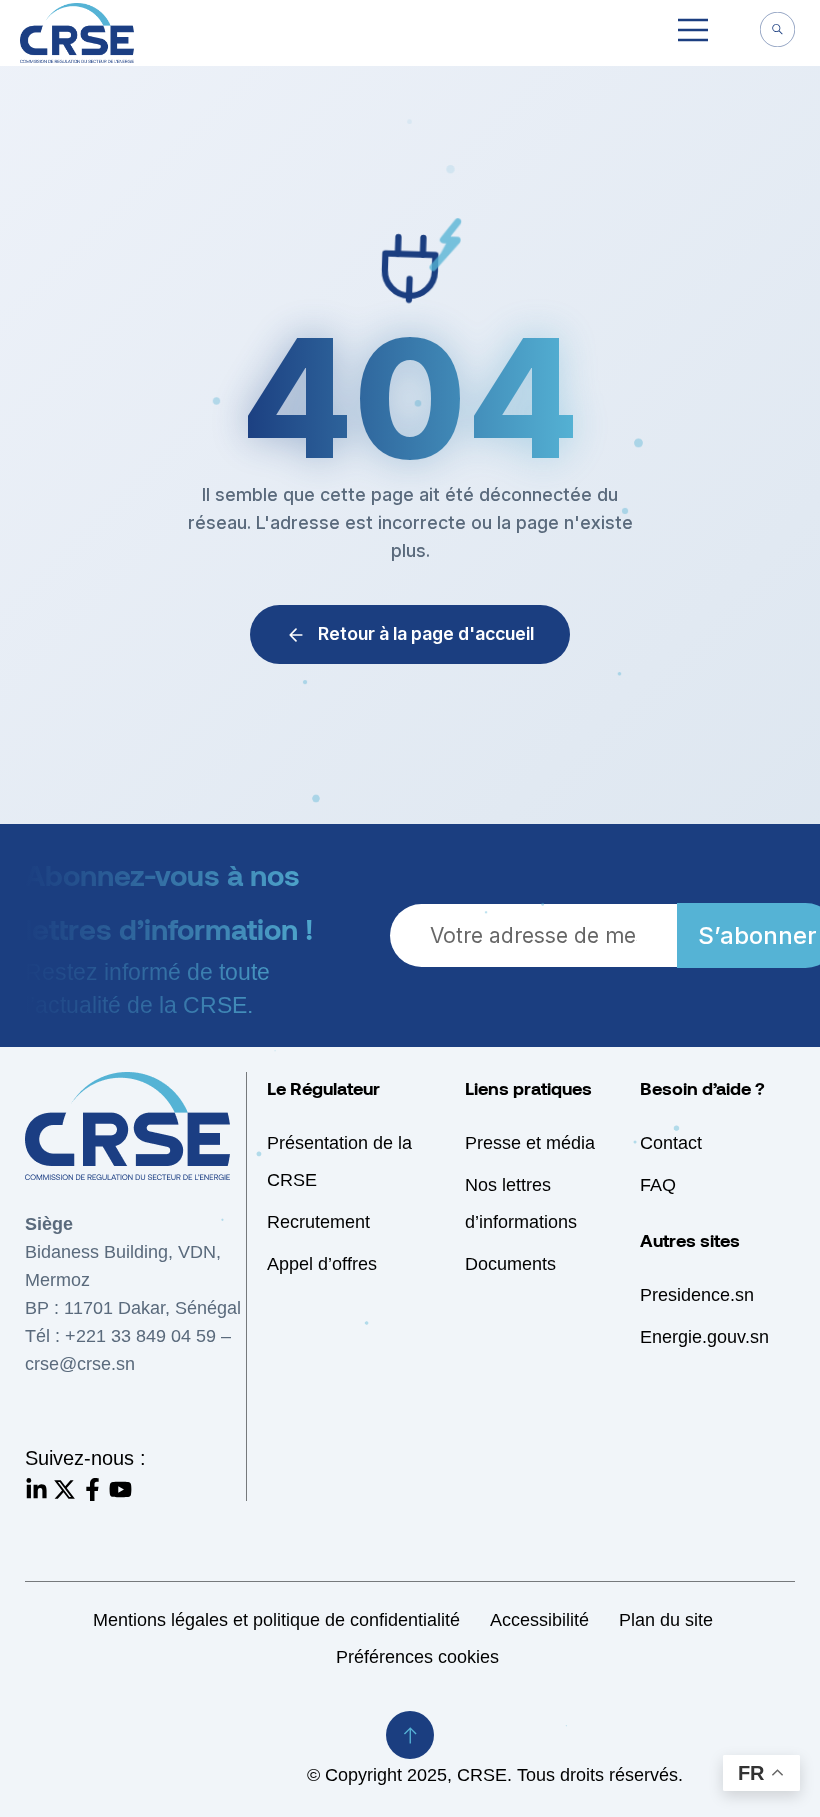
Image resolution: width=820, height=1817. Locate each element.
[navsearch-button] (777, 32)
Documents (510, 1264)
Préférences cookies (417, 1657)
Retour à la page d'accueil (426, 633)
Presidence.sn (697, 1295)
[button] (693, 33)
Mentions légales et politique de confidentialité (276, 1620)
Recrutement (318, 1222)
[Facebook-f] (92, 1489)
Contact (671, 1143)
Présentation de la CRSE (339, 1161)
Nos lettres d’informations (521, 1203)
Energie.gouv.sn (704, 1337)
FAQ (658, 1185)
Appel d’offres (322, 1264)
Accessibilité (539, 1620)
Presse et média (530, 1143)
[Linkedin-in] (36, 1489)
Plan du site (666, 1620)
